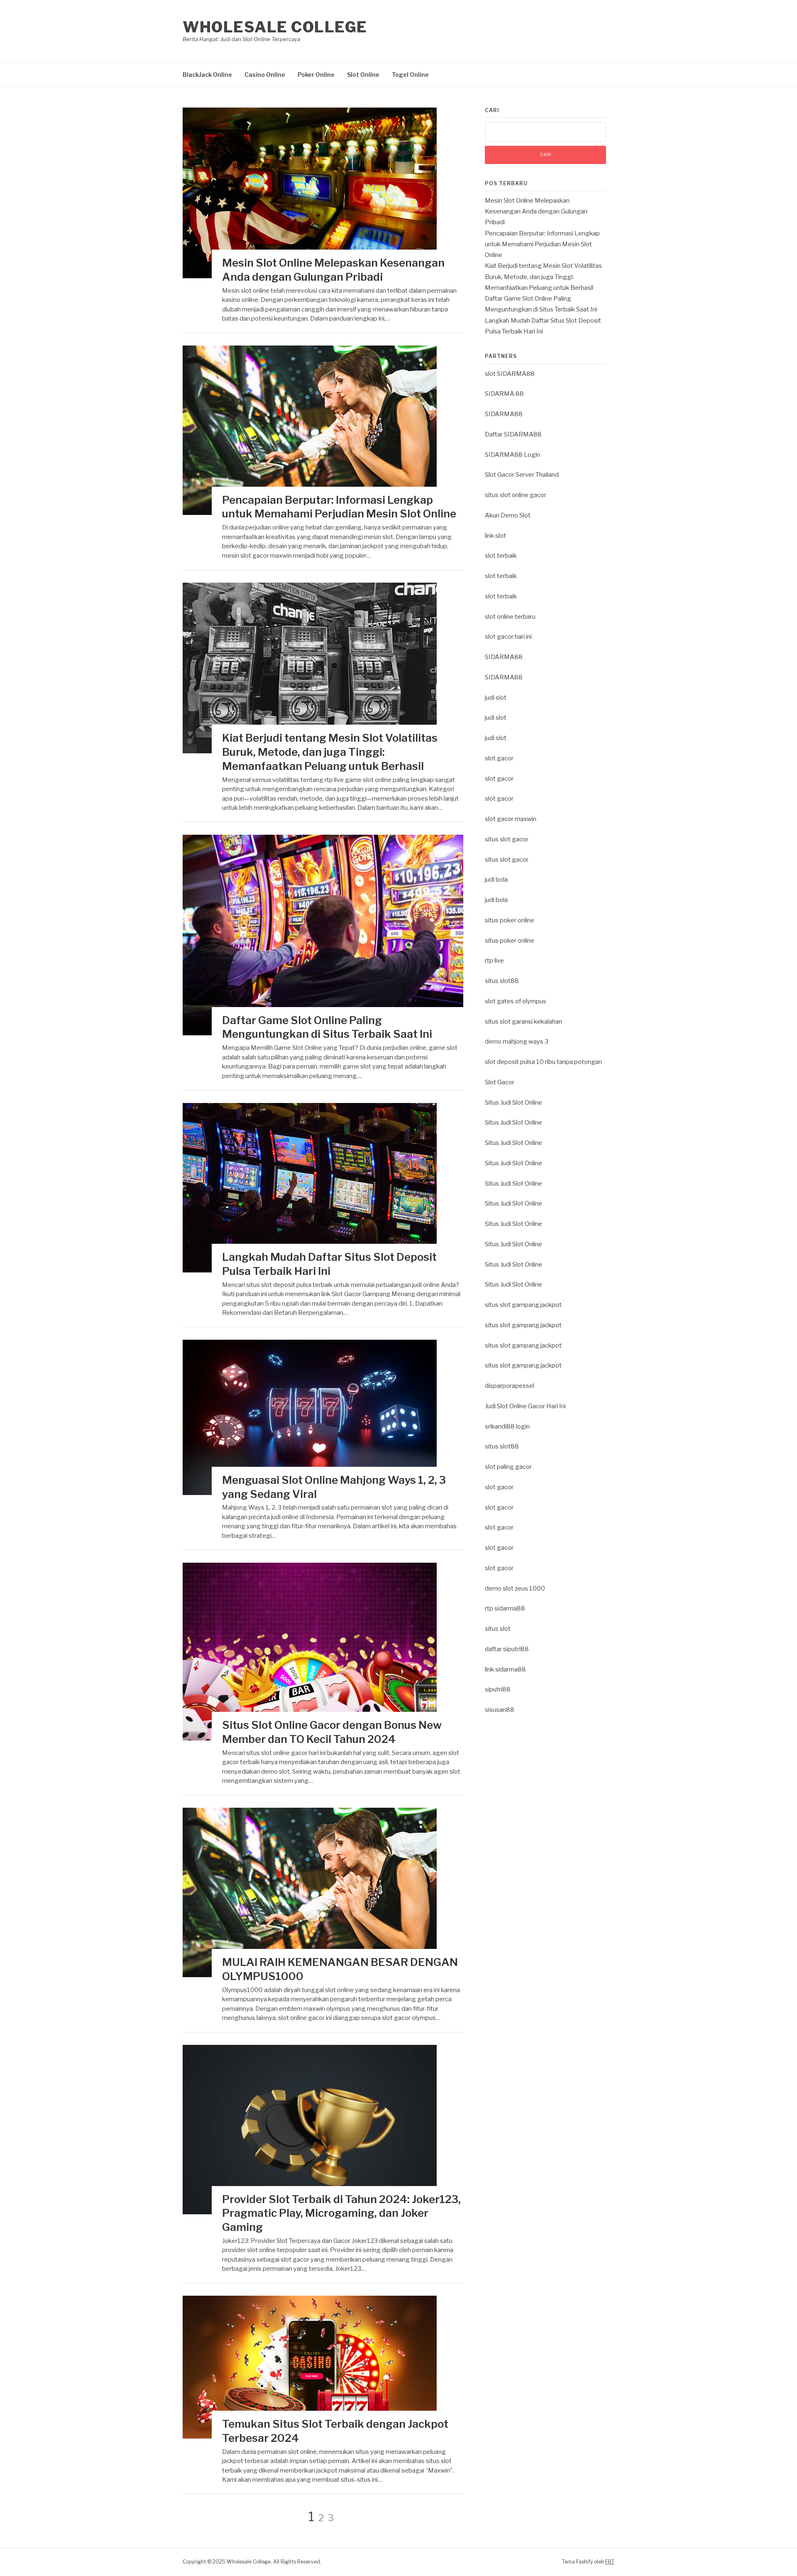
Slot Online (363, 75)
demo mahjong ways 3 (517, 1042)
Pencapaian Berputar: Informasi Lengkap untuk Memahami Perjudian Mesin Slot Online (542, 244)
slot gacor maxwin (511, 819)
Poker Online (316, 75)
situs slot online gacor (516, 495)
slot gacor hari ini (508, 637)
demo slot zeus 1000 (515, 1588)
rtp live (494, 961)
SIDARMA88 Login (512, 455)
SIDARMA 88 (504, 394)
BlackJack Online (207, 75)
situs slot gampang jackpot (523, 1305)
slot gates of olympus (516, 1001)
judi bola (496, 880)
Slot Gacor (500, 1082)
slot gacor (499, 758)
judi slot (496, 698)
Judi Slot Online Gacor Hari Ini (525, 1406)
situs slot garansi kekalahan (523, 1022)
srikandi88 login (507, 1426)
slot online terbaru (510, 617)
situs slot (498, 1629)
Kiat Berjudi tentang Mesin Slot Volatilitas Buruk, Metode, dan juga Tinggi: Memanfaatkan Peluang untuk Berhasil (330, 752)
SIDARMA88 (504, 414)
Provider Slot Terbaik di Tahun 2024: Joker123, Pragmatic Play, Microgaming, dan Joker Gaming (341, 2213)
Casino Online (265, 75)
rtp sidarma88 (505, 1608)
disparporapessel (510, 1386)
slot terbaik (501, 556)
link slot (495, 536)
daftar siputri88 (507, 1649)
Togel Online (410, 75)
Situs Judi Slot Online (513, 1103)
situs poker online (510, 920)
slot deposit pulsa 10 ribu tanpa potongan (543, 1062)
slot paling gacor (508, 1467)
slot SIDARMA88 (510, 374)
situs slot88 (502, 981)
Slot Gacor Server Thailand (522, 475)
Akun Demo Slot (508, 515)
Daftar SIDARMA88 (513, 434)
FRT (610, 2562)
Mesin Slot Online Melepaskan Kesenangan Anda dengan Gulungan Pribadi (536, 212)
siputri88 (498, 1689)
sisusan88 (500, 1710)
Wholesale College (275, 27)
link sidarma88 (505, 1669)
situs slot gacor (507, 839)
